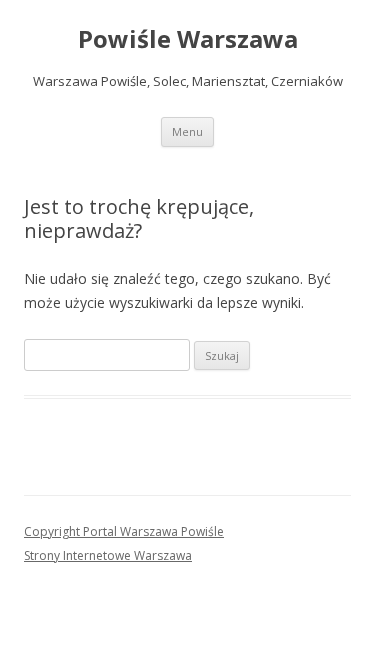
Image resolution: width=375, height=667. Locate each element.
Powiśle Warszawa (188, 39)
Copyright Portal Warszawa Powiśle (124, 531)
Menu (187, 131)
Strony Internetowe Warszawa (108, 555)
